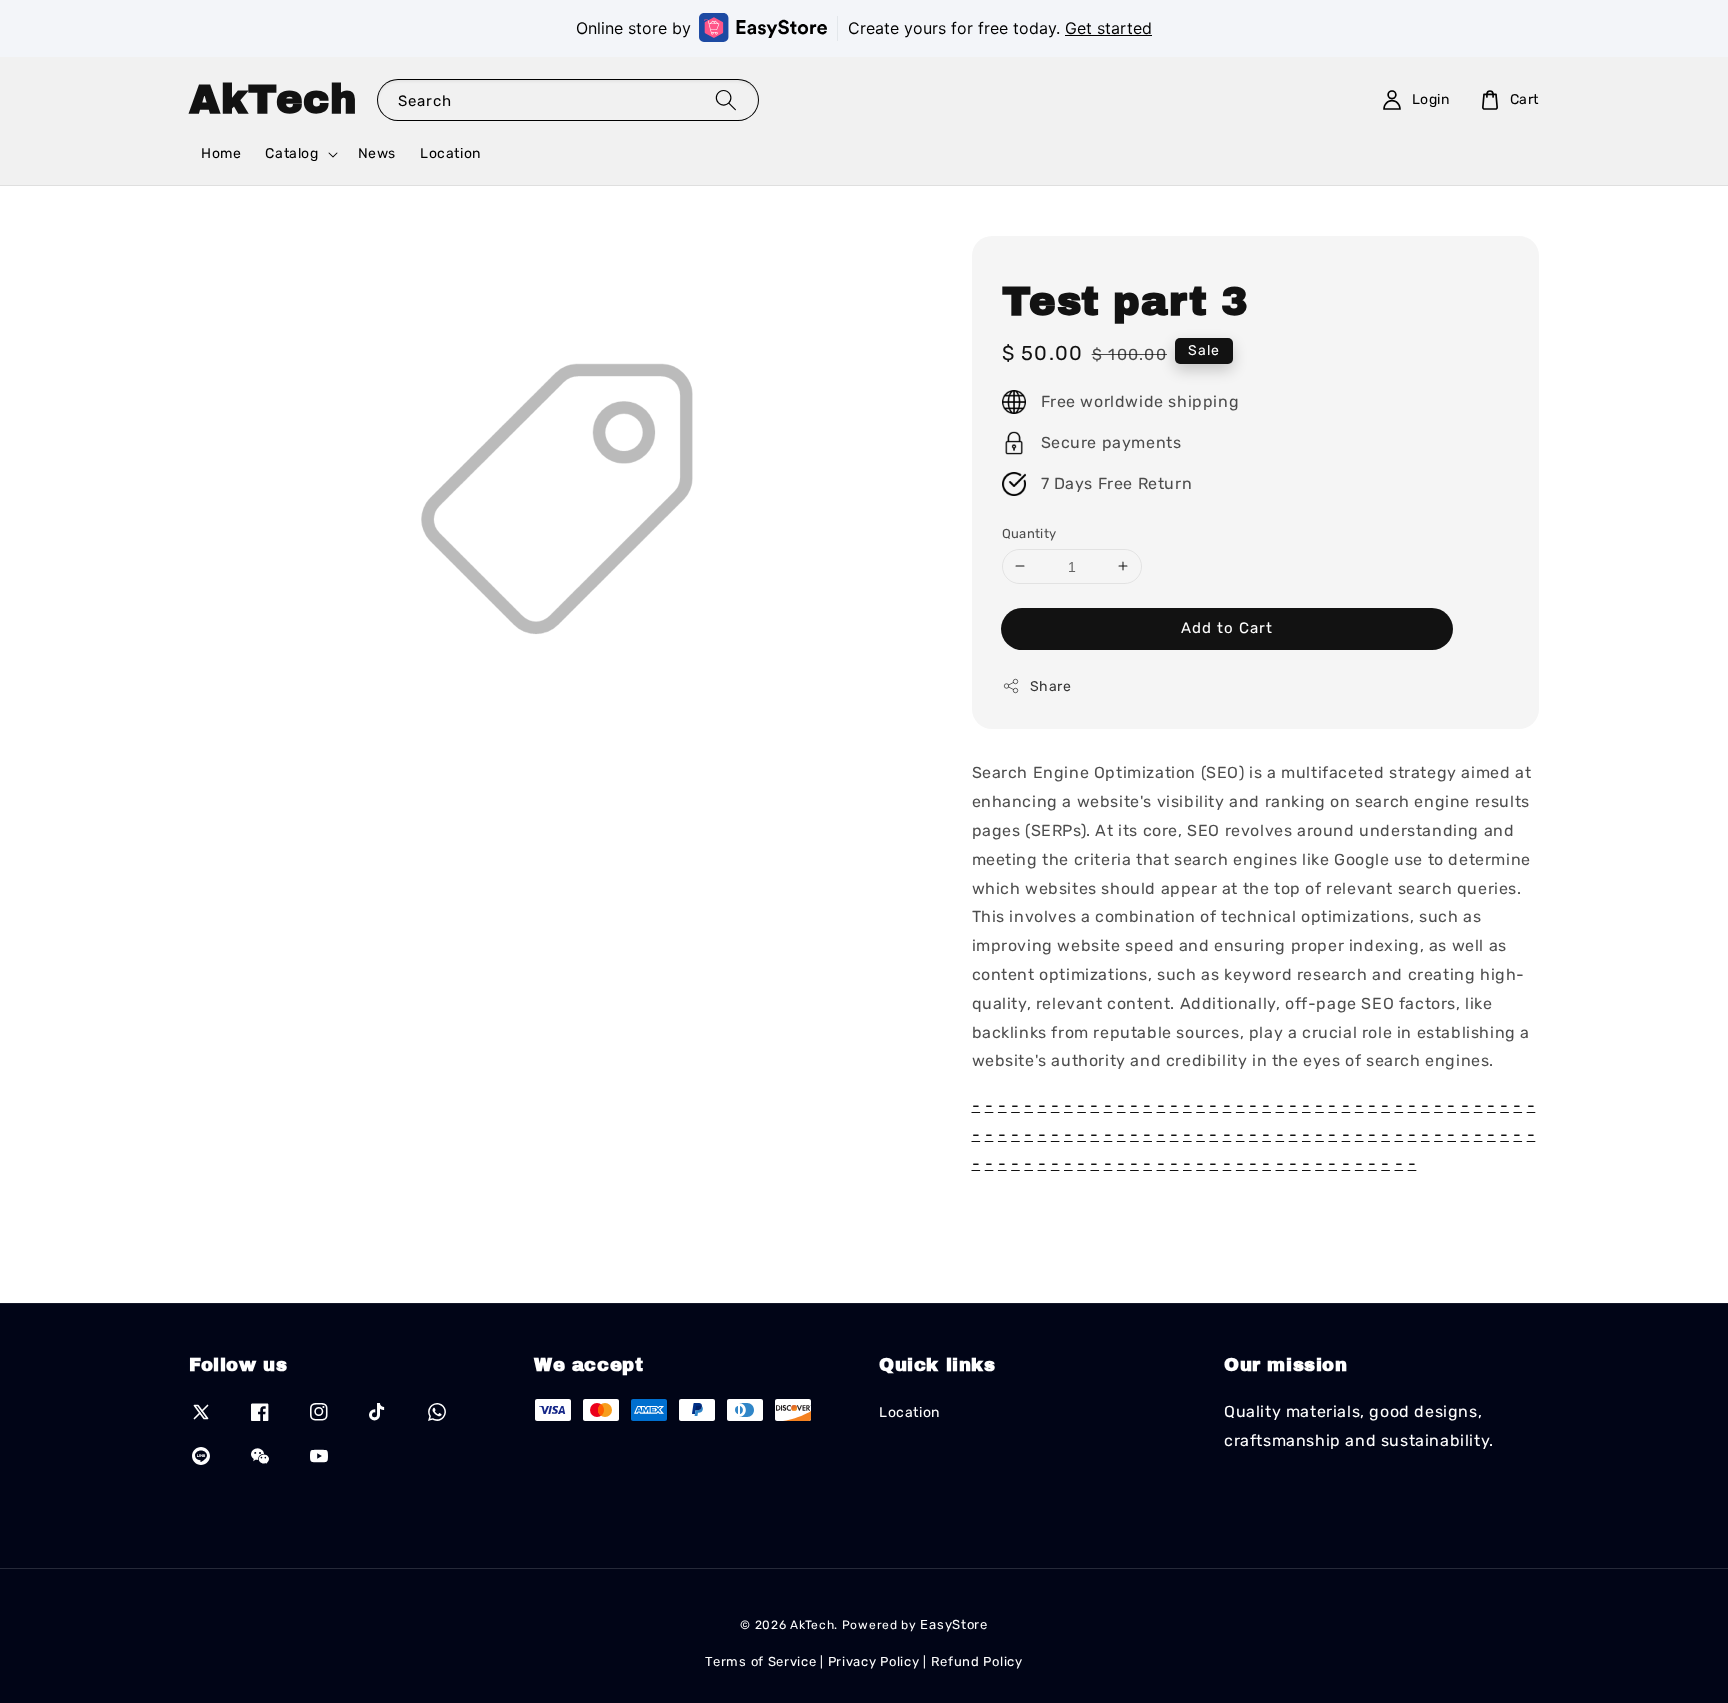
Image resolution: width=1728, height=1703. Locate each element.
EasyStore (953, 1624)
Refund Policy (977, 1661)
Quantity (1029, 532)
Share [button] (1051, 686)
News (377, 153)
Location (450, 153)
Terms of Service (760, 1661)
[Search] (726, 99)
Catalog (291, 153)
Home (221, 153)
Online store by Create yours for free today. (864, 28)
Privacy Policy (874, 1661)
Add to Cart (1227, 628)
